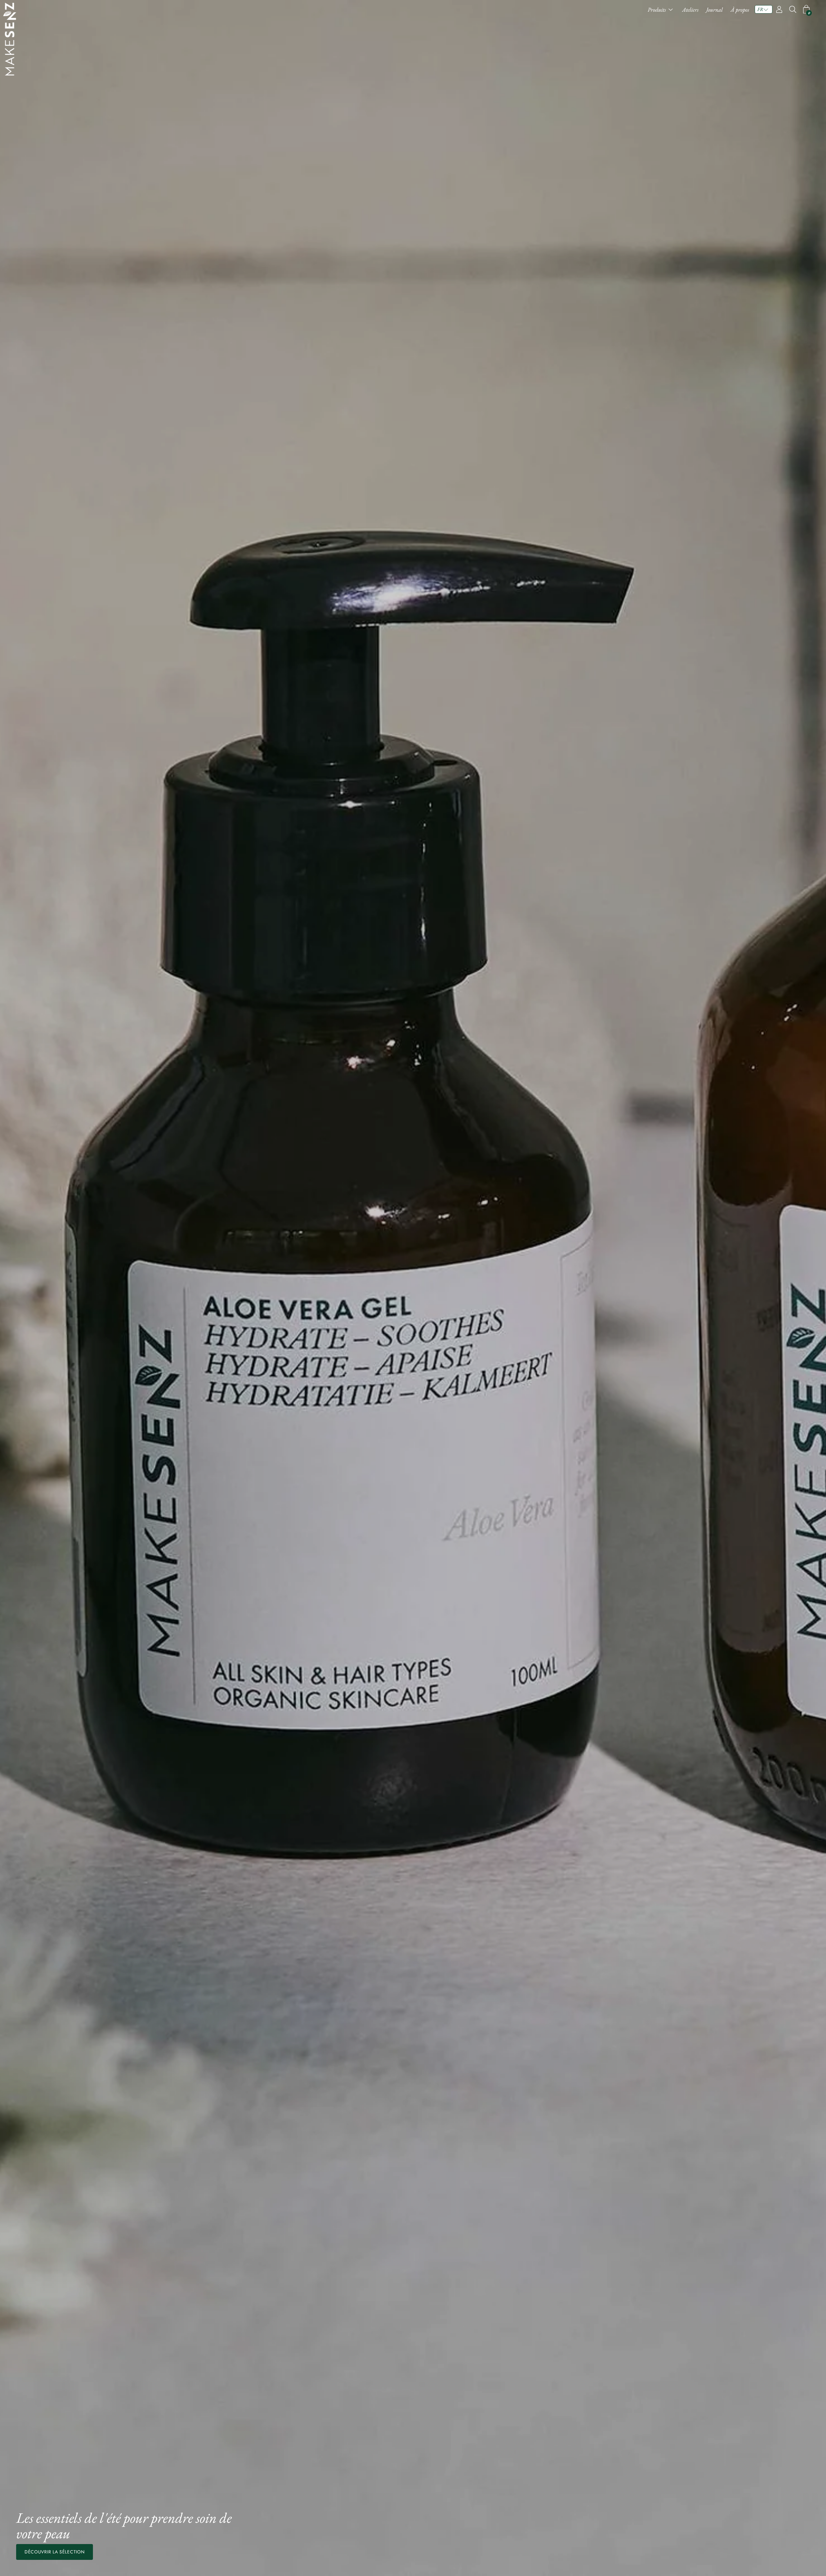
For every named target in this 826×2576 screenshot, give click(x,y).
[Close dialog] (477, 1231)
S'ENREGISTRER (413, 1335)
